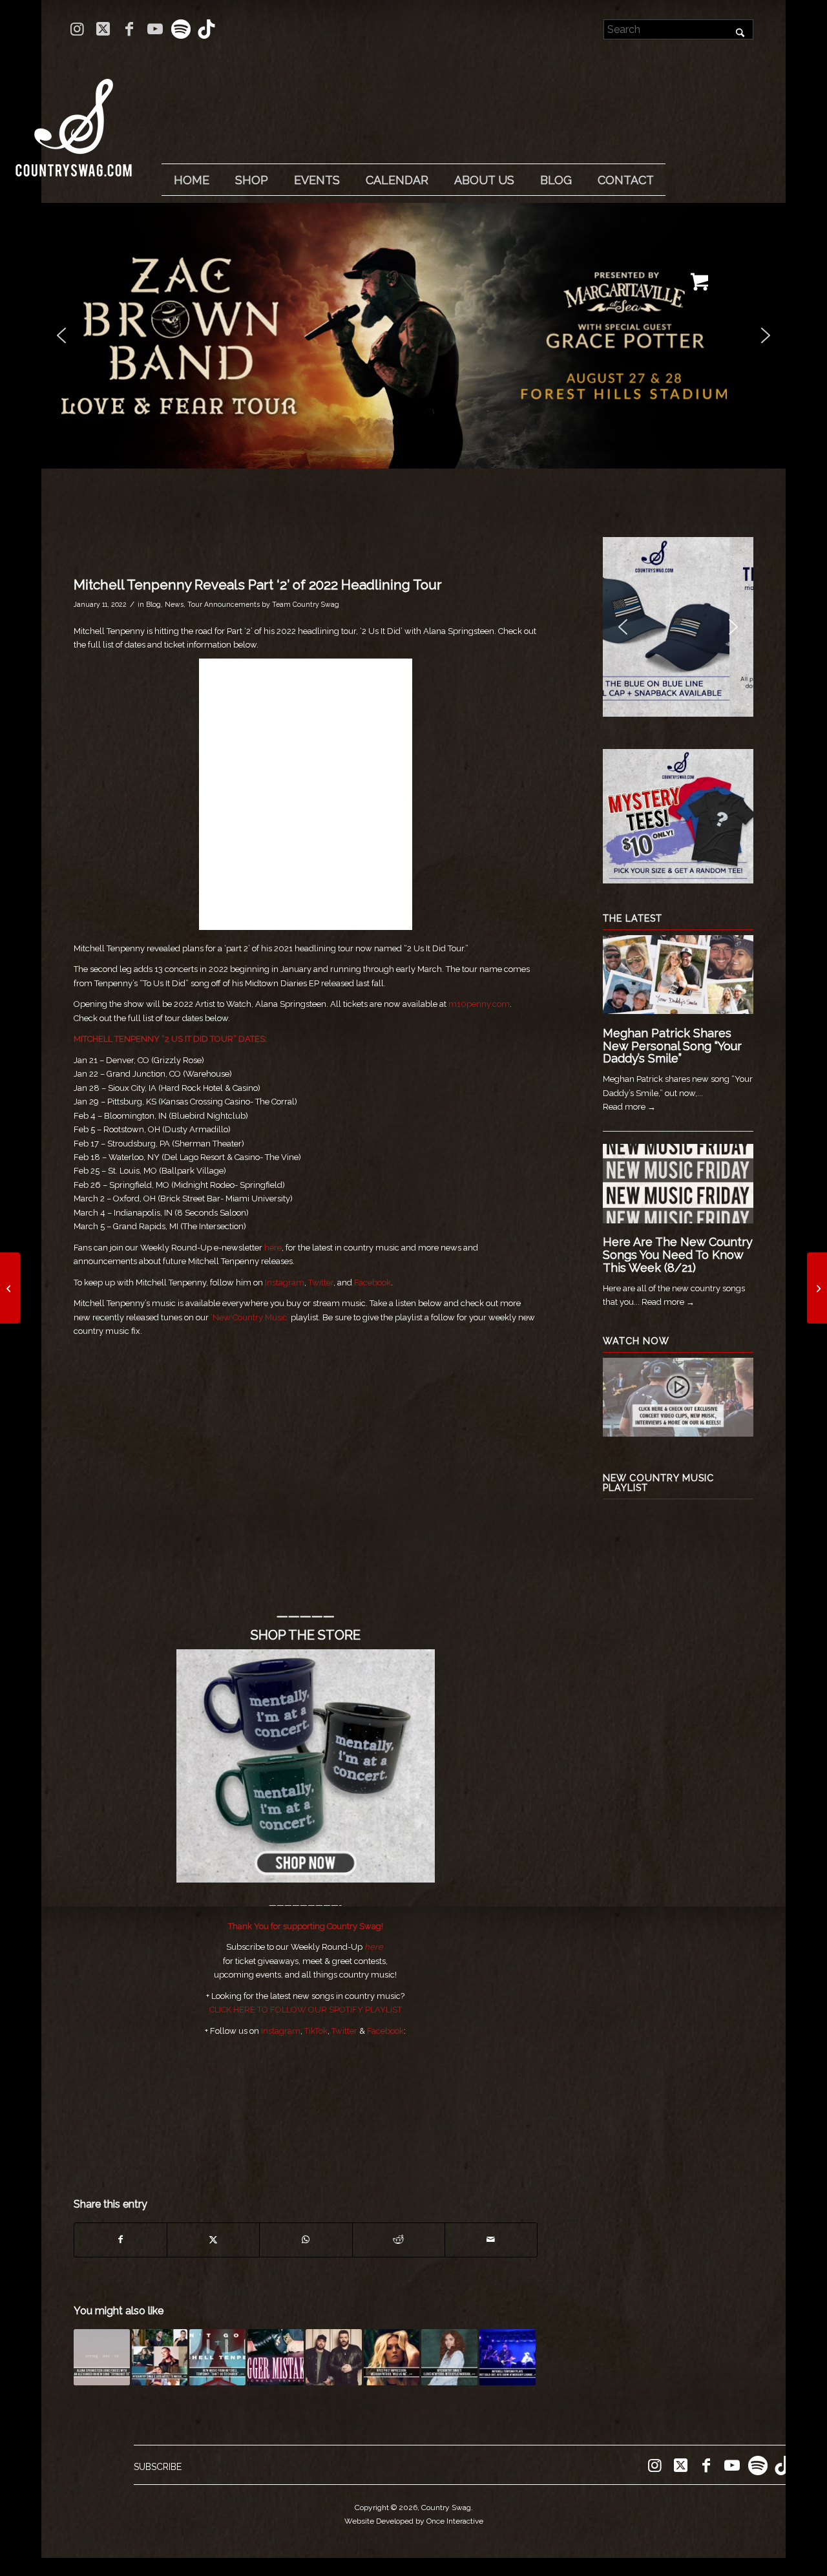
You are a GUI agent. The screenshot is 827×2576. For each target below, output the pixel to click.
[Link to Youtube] (155, 29)
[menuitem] (191, 180)
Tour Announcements (224, 604)
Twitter (321, 1283)
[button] (413, 336)
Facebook (372, 1283)
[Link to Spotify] (181, 29)
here (273, 1248)
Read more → (629, 1107)
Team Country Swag (306, 604)
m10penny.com (479, 1004)
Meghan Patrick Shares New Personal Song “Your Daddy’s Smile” (672, 1046)
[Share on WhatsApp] (306, 2240)
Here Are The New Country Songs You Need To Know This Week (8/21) (678, 1255)
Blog (153, 604)
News (174, 604)
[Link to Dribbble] (207, 29)
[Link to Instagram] (77, 29)
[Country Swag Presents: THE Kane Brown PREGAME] (10, 1288)
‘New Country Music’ (250, 1317)
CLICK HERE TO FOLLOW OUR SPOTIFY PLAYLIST (306, 2010)
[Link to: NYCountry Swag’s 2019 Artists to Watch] (160, 2357)
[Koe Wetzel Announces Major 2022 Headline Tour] (817, 1288)
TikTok (316, 2031)
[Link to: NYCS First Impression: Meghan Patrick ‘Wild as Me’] (392, 2357)
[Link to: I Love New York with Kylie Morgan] (449, 2357)
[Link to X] (103, 29)
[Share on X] (213, 2240)
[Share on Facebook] (120, 2240)
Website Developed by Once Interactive (414, 2521)
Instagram (285, 1283)
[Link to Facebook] (129, 29)
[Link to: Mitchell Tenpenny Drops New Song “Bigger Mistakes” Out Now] (276, 2357)
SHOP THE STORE (306, 1635)
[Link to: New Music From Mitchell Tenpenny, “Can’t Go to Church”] (217, 2357)
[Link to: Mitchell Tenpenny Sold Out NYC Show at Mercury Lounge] (508, 2357)
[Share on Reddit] (399, 2240)
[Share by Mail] (491, 2240)
